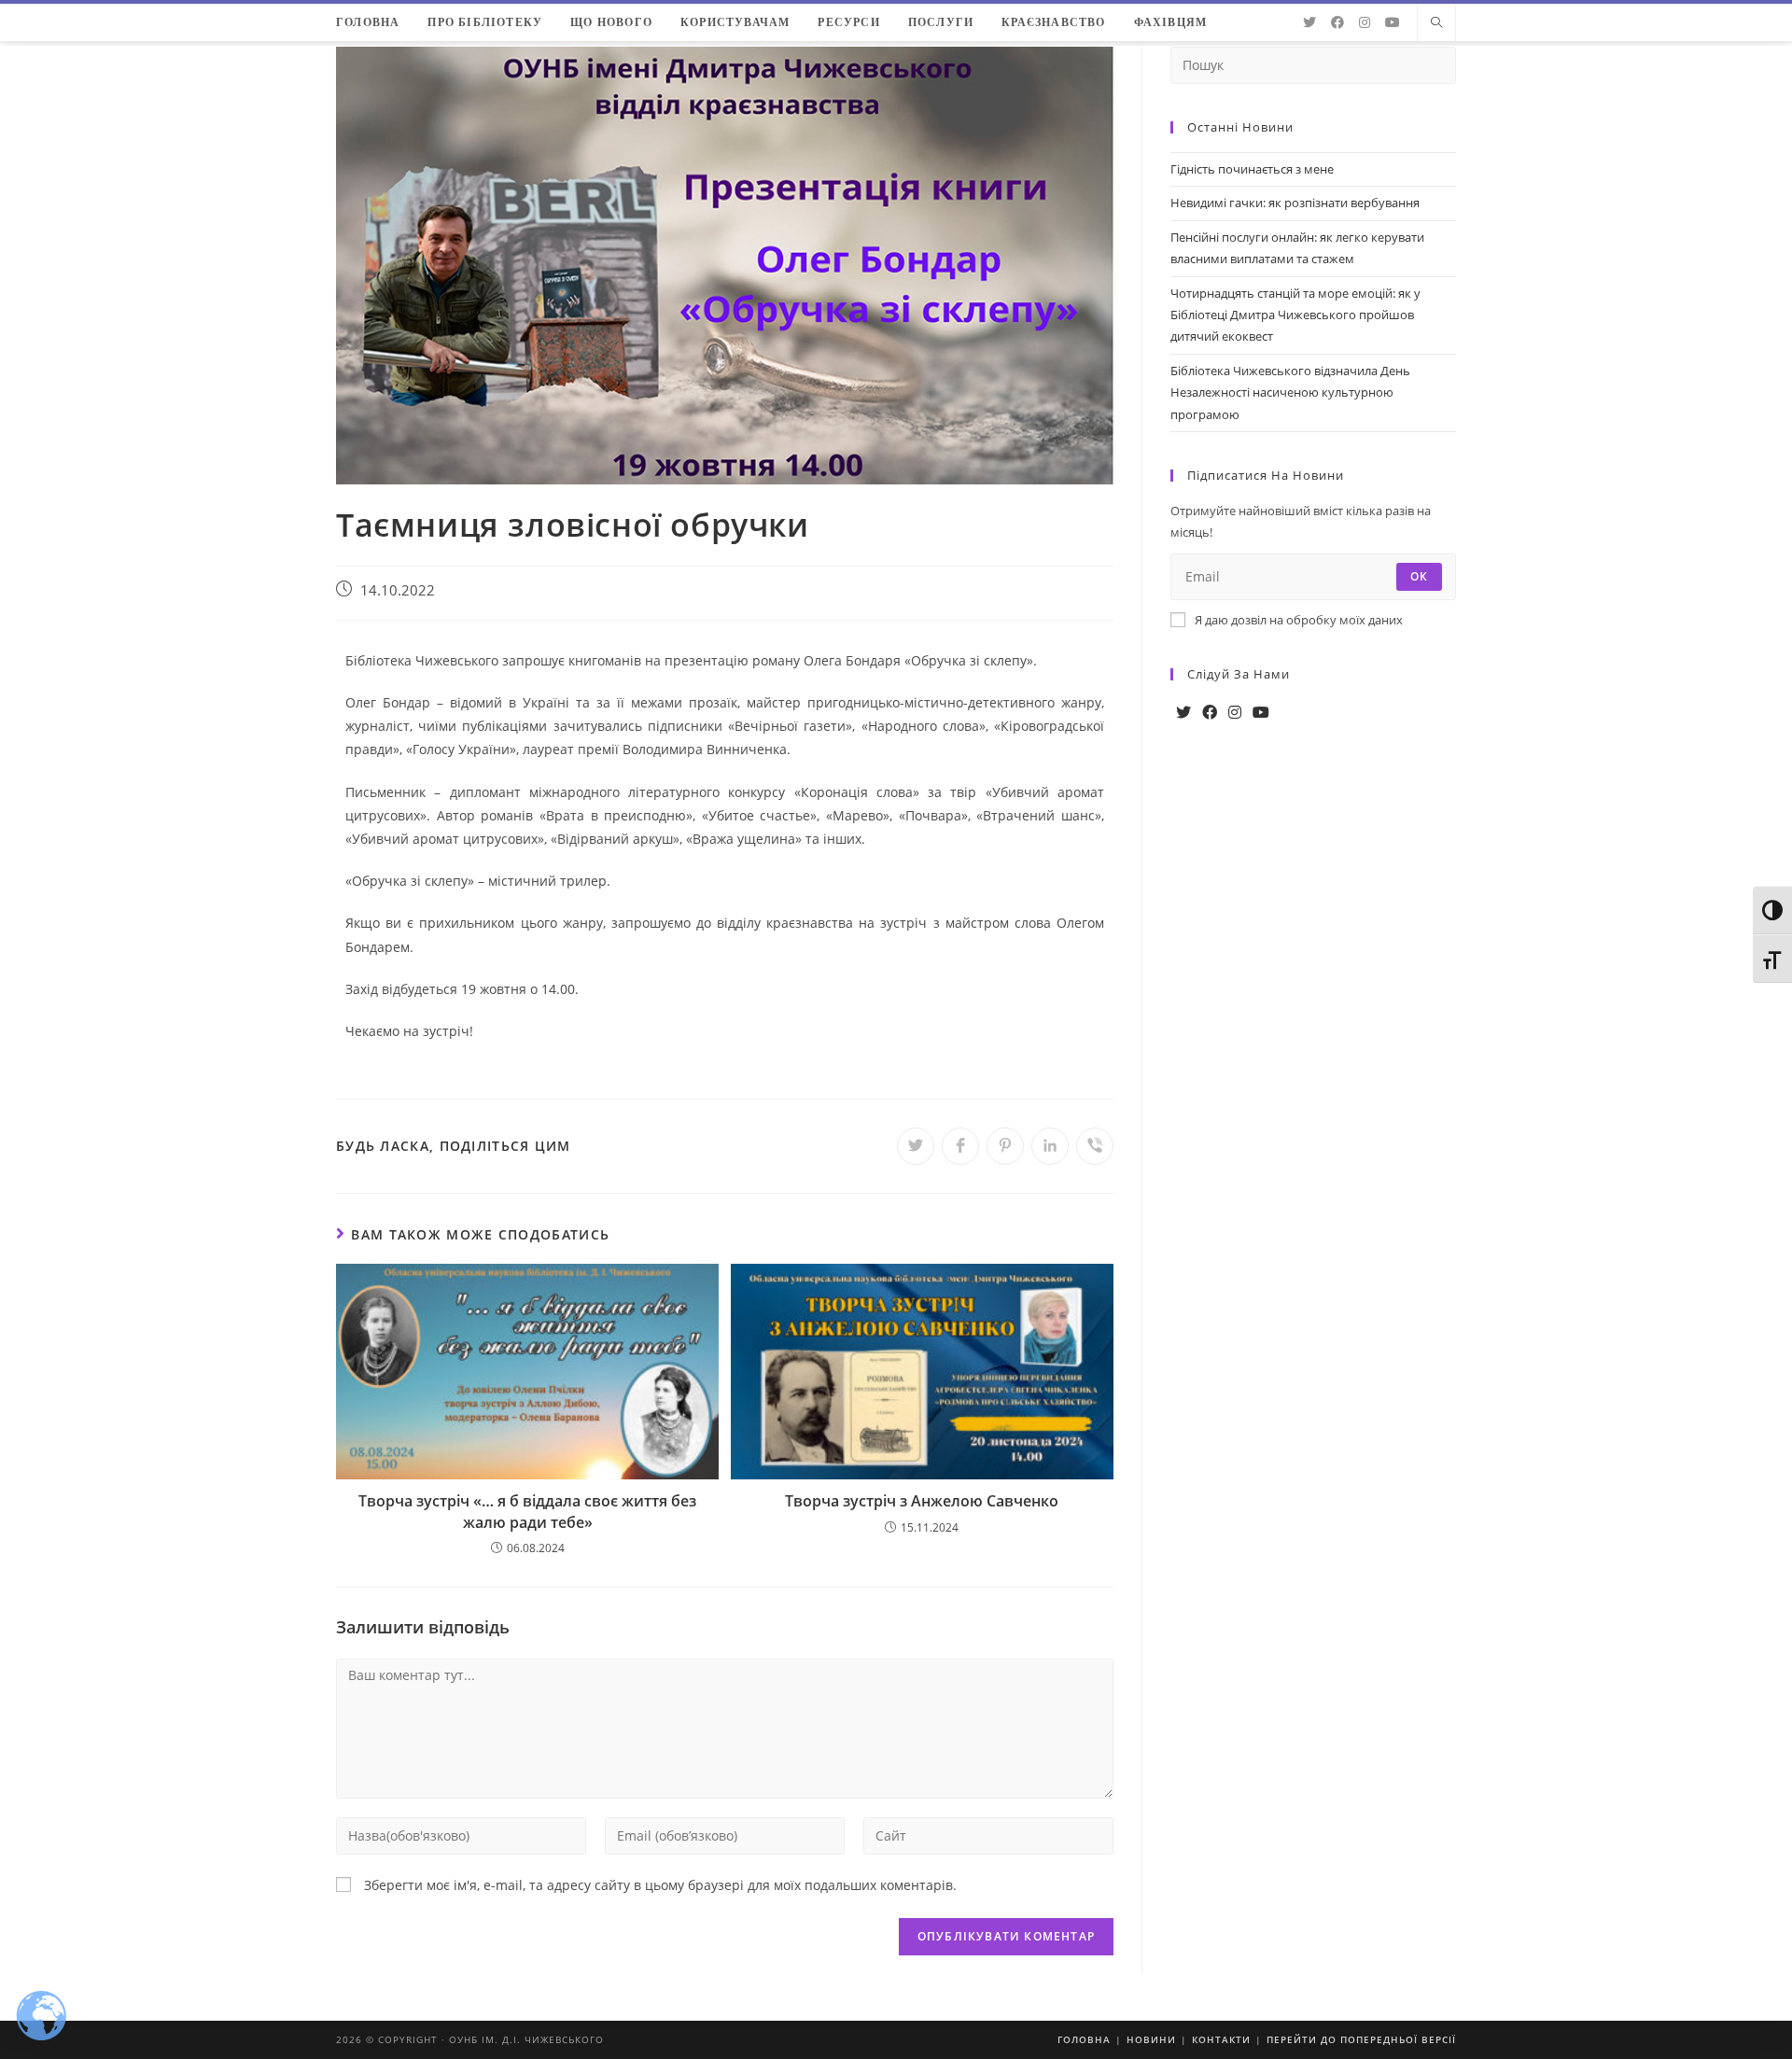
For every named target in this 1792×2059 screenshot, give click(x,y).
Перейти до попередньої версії (1361, 2039)
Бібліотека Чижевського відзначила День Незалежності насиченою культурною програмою (1290, 392)
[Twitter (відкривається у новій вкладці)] (1309, 22)
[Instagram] (1235, 713)
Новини (1151, 2039)
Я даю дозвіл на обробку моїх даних (1299, 620)
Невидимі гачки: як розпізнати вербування (1295, 203)
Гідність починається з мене (1252, 169)
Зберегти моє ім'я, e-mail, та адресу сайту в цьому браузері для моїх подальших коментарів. (660, 1885)
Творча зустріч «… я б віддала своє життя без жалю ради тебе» (527, 1511)
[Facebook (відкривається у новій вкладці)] (1337, 22)
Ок (1419, 576)
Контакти (1221, 2039)
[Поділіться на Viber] (1095, 1146)
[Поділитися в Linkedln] (1050, 1146)
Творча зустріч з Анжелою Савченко (922, 1501)
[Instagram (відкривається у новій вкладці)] (1365, 22)
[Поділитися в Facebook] (960, 1146)
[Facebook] (1210, 713)
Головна (1084, 2039)
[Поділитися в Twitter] (916, 1146)
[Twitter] (1183, 713)
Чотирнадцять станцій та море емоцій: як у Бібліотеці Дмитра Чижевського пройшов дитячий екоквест (1295, 315)
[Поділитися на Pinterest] (1005, 1146)
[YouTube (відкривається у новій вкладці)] (1393, 22)
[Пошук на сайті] (1436, 23)
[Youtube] (1261, 713)
